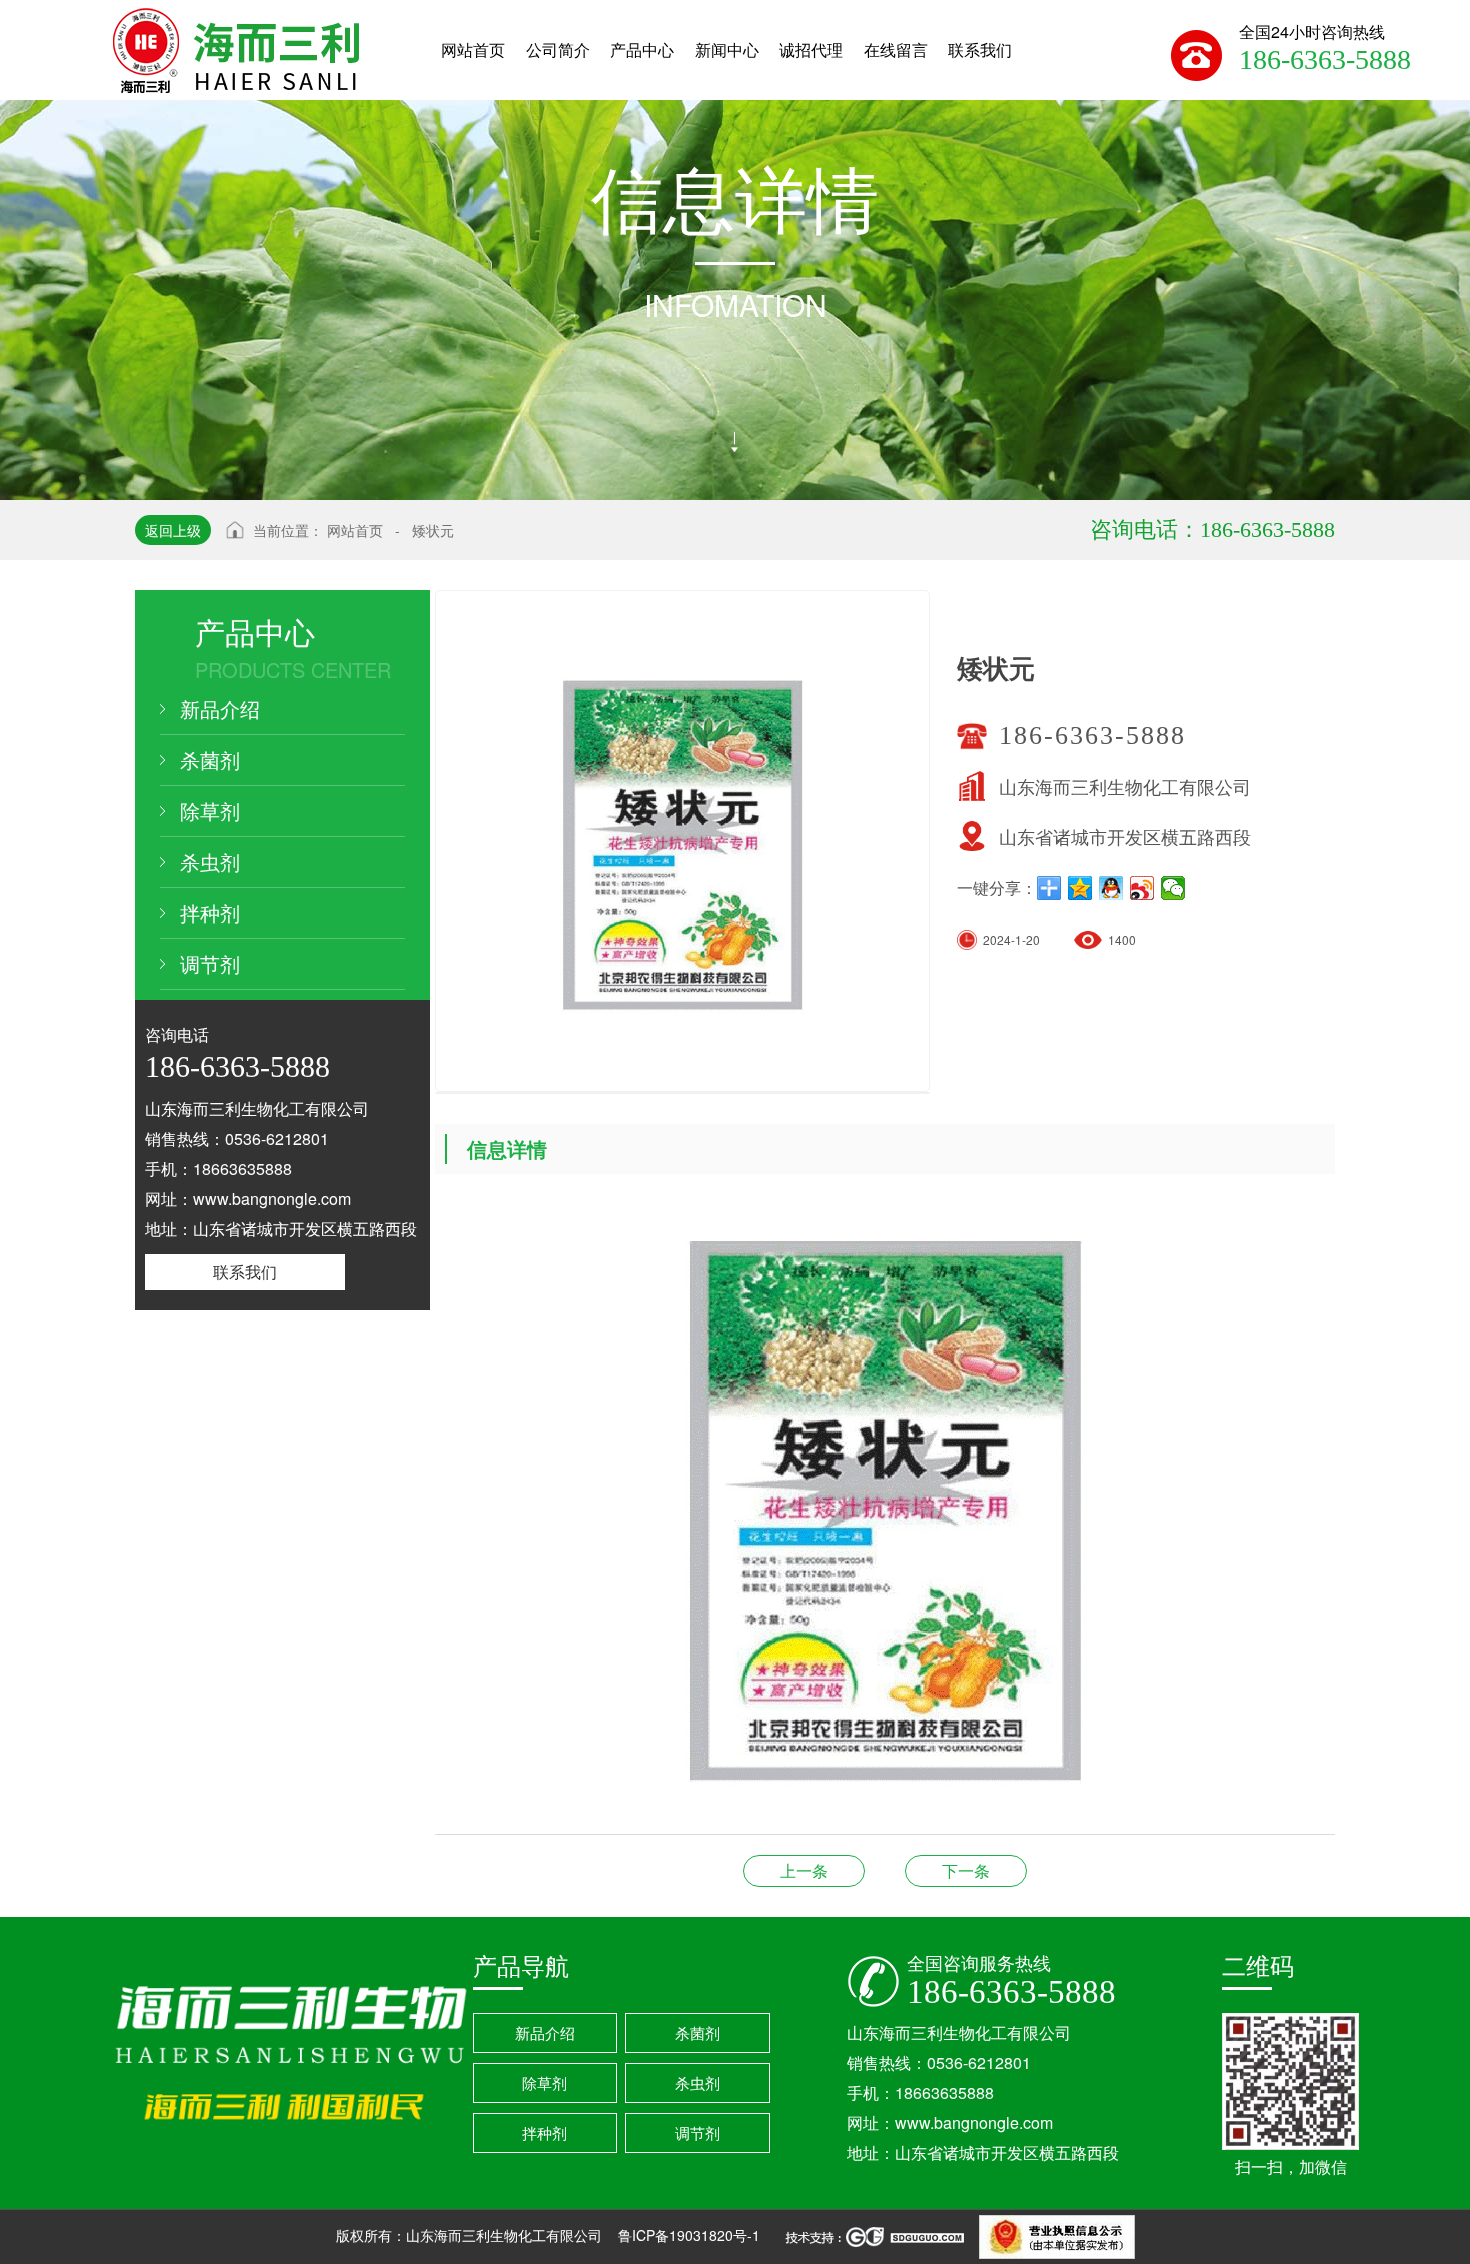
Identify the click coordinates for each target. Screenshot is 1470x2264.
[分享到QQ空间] (1080, 888)
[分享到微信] (1173, 888)
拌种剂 (210, 912)
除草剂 (210, 810)
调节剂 (210, 963)
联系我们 (245, 1271)
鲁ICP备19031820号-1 (691, 2235)
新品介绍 (220, 708)
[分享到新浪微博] (1142, 888)
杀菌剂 (210, 759)
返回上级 (173, 530)
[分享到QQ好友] (1111, 888)
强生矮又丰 (804, 1870)
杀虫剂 (210, 861)
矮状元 (433, 530)
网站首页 (355, 530)
